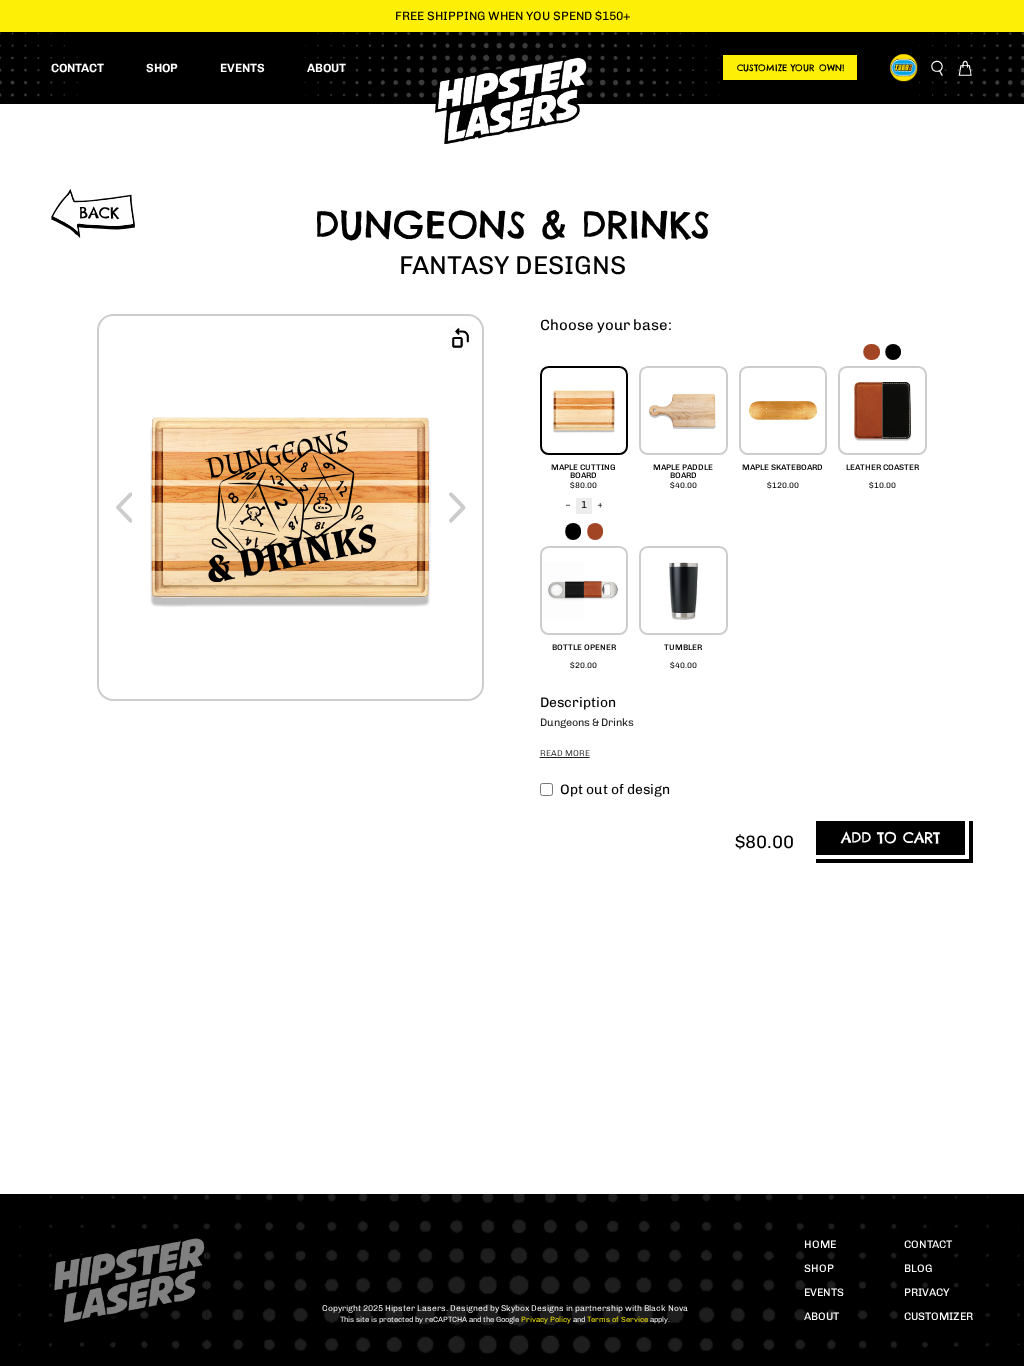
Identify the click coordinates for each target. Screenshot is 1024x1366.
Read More (565, 753)
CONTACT (928, 1244)
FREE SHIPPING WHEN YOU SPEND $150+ (512, 16)
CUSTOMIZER (938, 1316)
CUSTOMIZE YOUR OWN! (790, 67)
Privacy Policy (545, 1319)
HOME (820, 1244)
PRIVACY (927, 1292)
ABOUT (821, 1316)
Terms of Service (616, 1319)
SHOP (819, 1268)
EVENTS (824, 1292)
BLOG (918, 1268)
